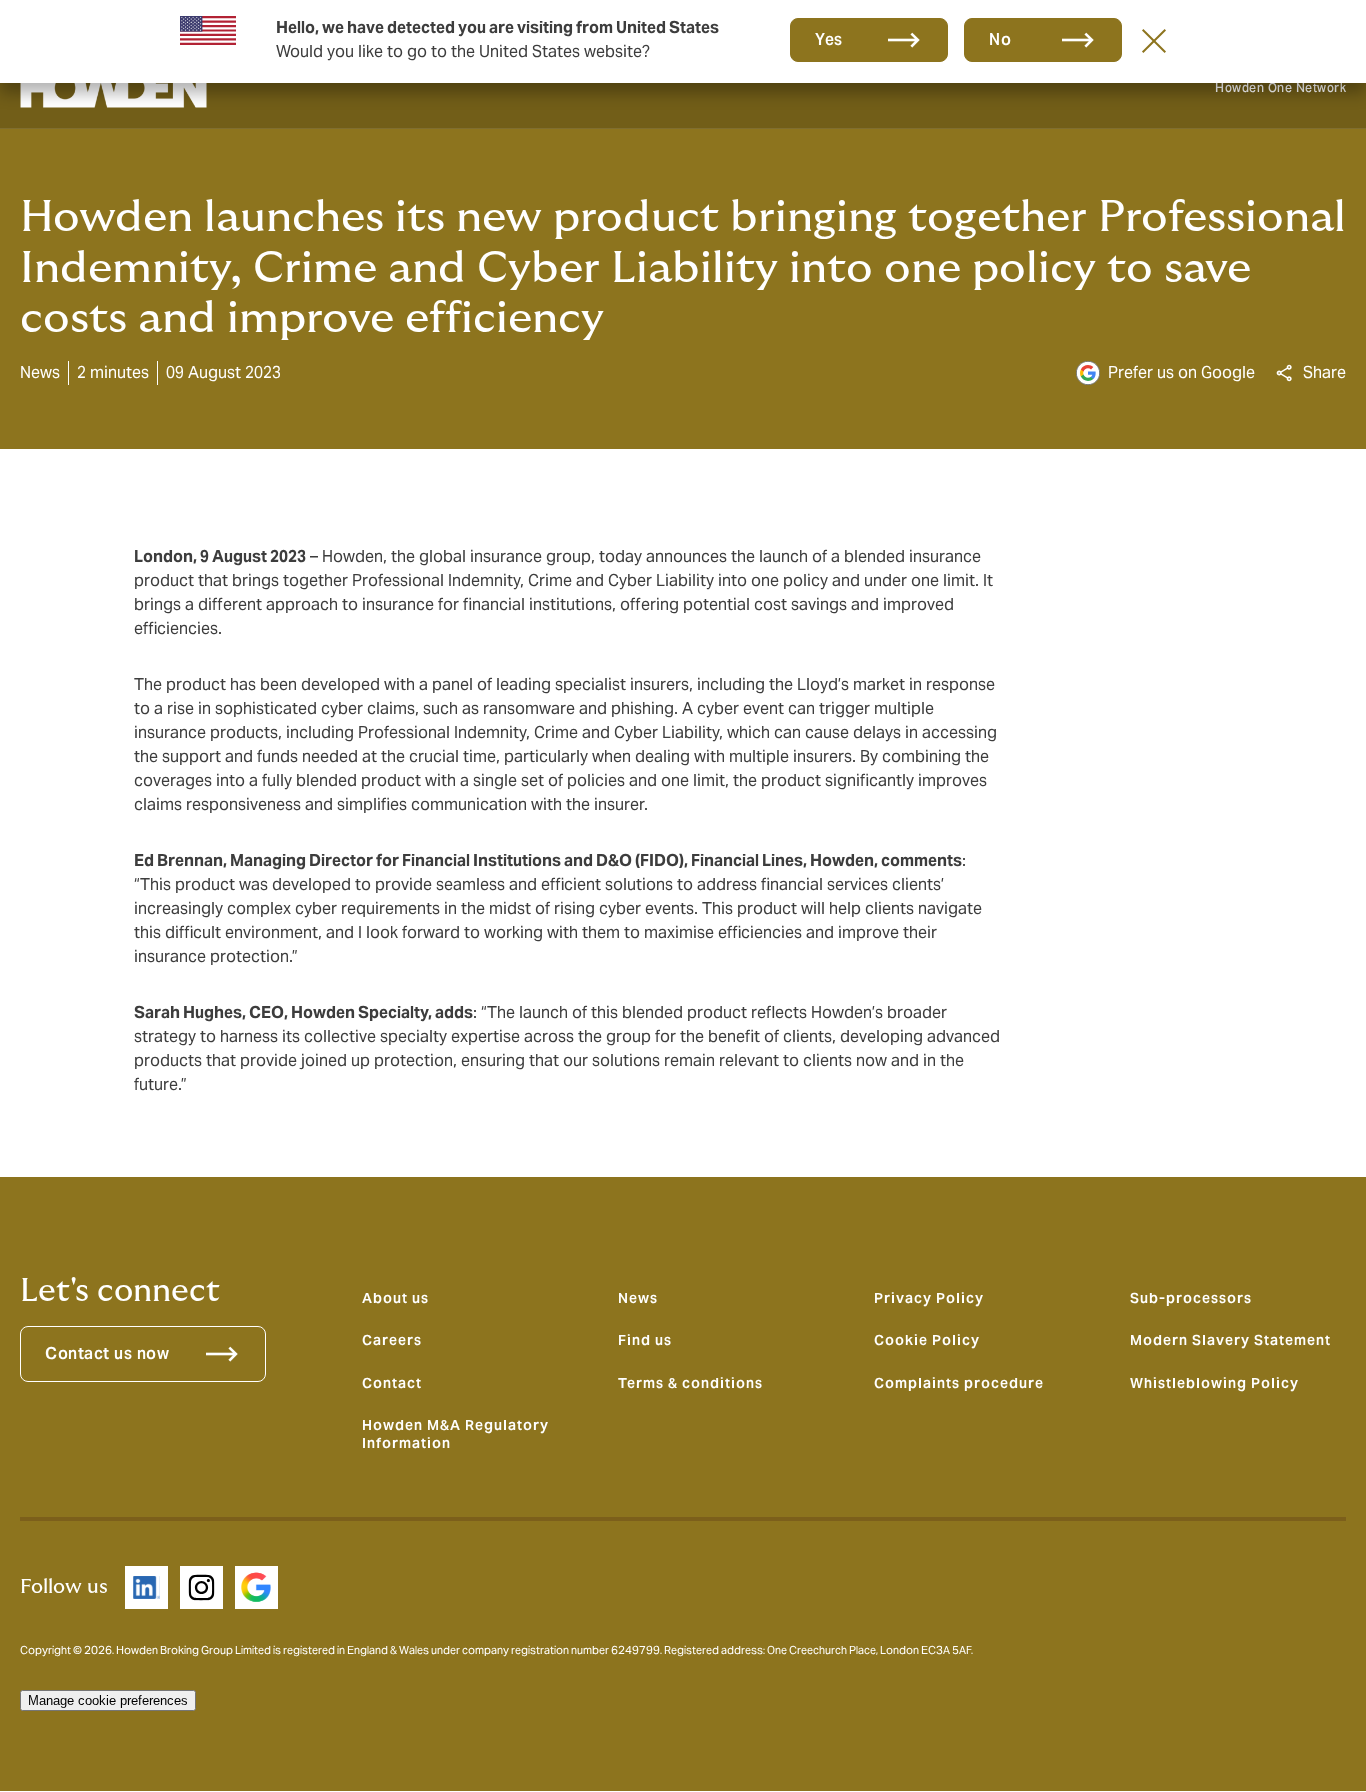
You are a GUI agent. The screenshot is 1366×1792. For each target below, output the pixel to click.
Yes (829, 39)
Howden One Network (1280, 87)
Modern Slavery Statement (1230, 1340)
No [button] (1000, 39)
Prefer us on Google (1181, 372)
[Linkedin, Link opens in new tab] (146, 1587)
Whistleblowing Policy (1214, 1383)
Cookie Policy (927, 1340)
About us (395, 1298)
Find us (645, 1340)
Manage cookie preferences (108, 1700)
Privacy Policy (929, 1298)
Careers (392, 1340)
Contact (392, 1383)
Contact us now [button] (107, 1353)
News (638, 1298)
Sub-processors (1191, 1298)
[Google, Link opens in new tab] (256, 1587)
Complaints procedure (959, 1383)
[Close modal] (1154, 40)
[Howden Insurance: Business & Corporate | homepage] (113, 88)
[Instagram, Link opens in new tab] (201, 1587)
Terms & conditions (690, 1383)
